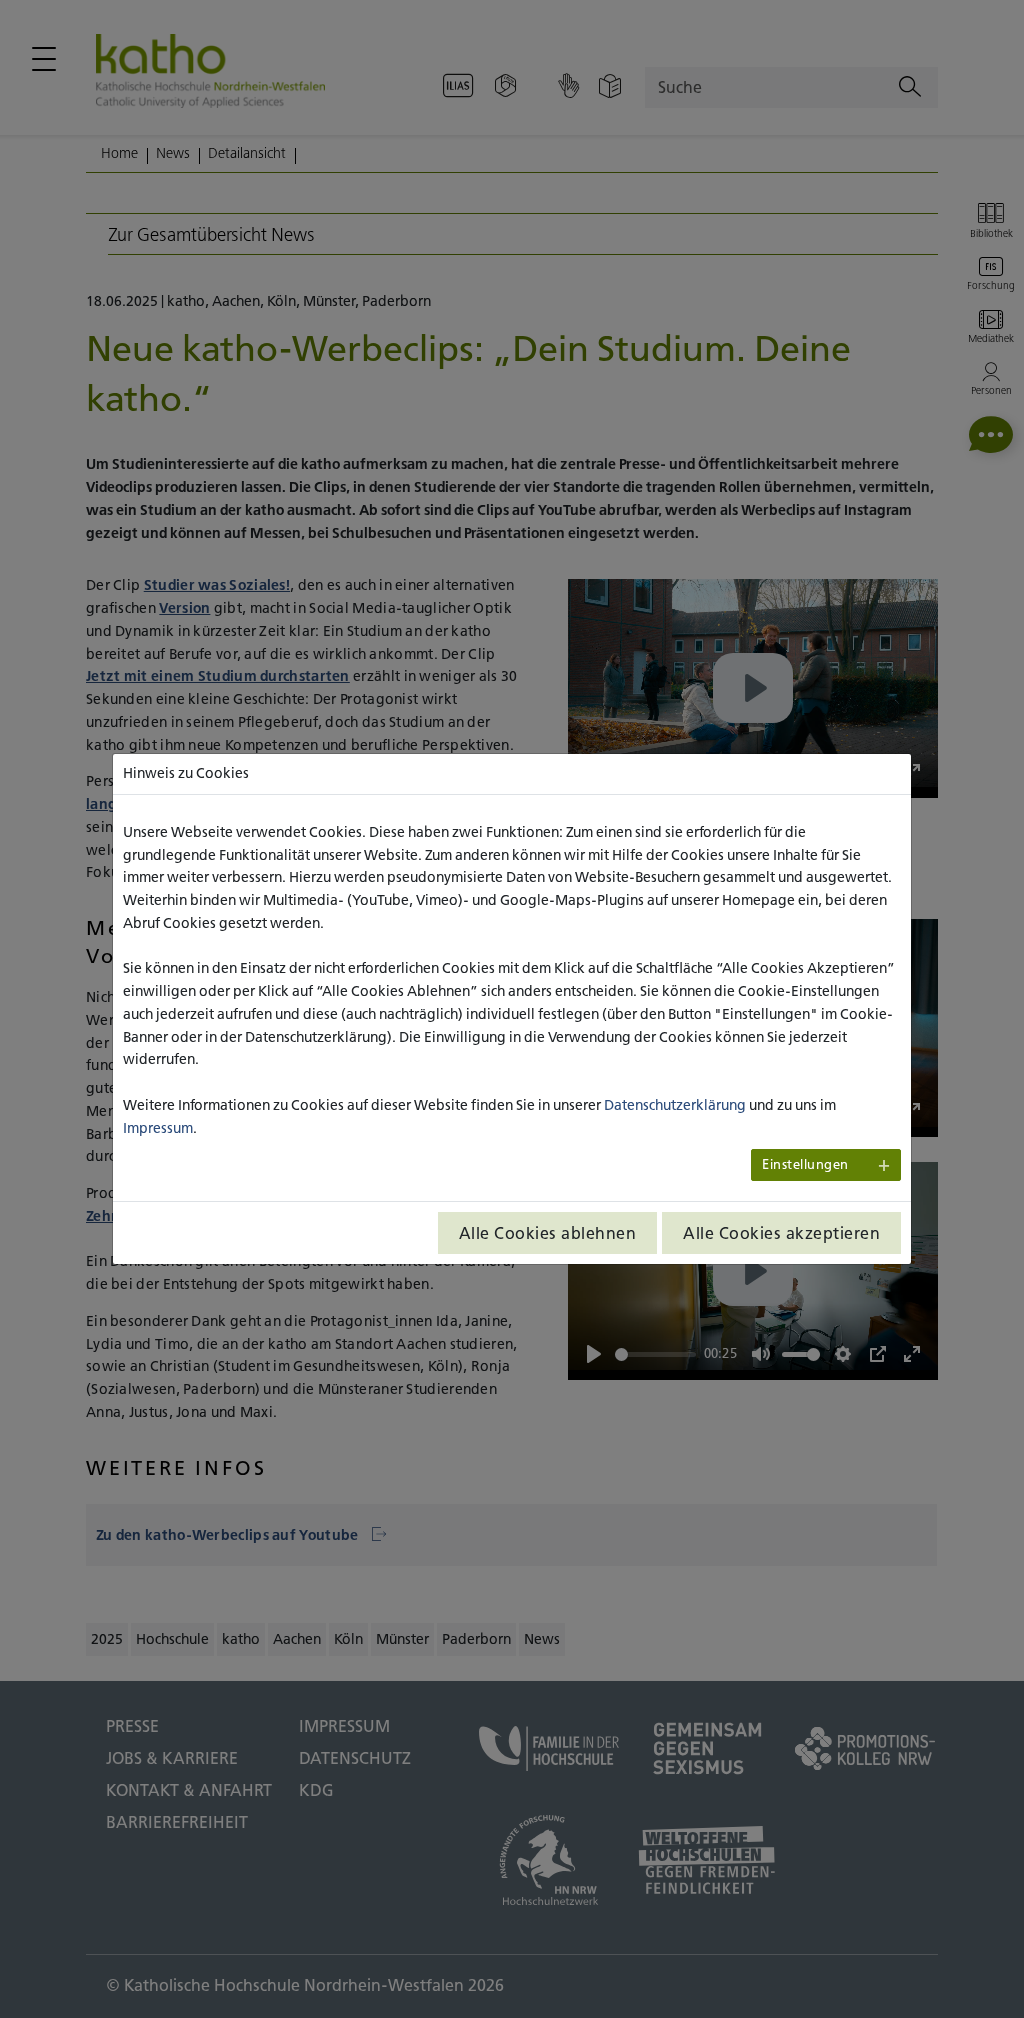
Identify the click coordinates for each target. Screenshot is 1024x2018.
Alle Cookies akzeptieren (781, 1233)
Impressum (158, 1128)
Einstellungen (805, 1164)
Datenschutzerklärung (675, 1105)
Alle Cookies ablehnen (548, 1233)
